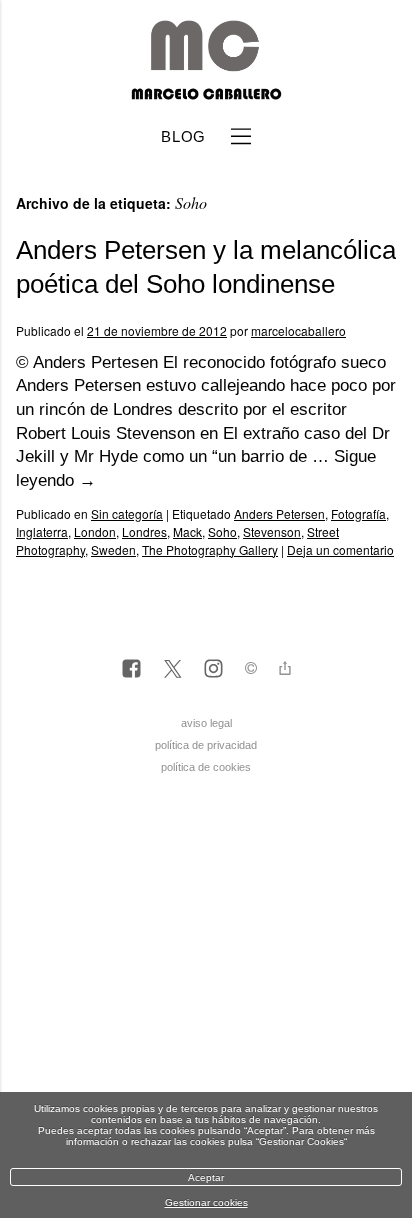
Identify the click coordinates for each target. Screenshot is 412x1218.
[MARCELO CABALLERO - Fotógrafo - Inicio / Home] (205, 92)
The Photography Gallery (210, 549)
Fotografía (358, 513)
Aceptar (206, 1177)
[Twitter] (172, 670)
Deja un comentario (340, 549)
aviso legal (206, 723)
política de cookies (206, 767)
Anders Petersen (279, 513)
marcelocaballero (298, 330)
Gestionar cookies (206, 1202)
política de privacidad (206, 745)
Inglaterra (42, 531)
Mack (187, 531)
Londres (144, 531)
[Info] (251, 670)
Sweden (113, 549)
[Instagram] (213, 670)
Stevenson (272, 531)
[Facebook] (131, 670)
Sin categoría (127, 513)
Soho (222, 531)
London (95, 531)
